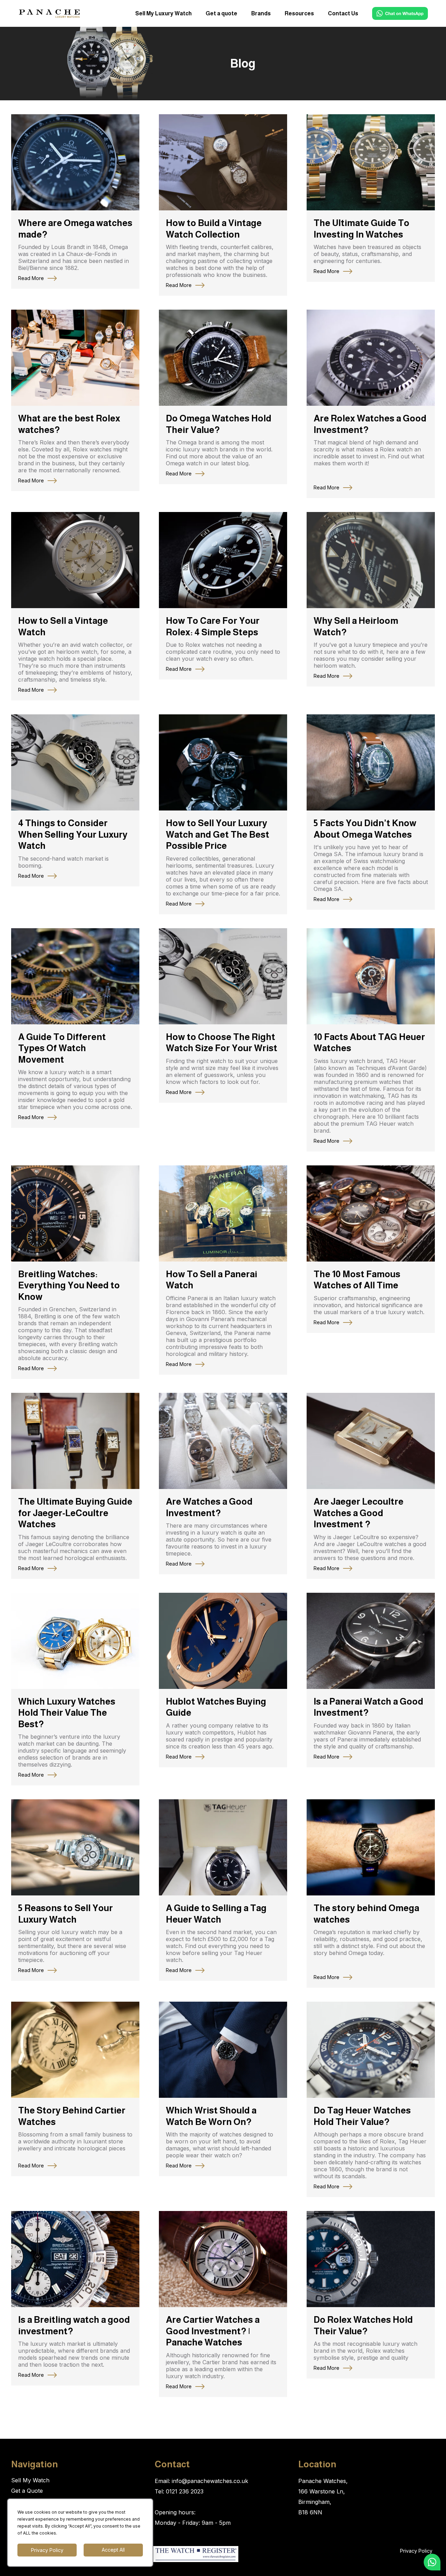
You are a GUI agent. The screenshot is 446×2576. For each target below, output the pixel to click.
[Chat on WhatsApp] (400, 13)
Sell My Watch (30, 2480)
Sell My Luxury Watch (163, 13)
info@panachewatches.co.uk (210, 2481)
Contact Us (343, 13)
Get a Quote (27, 2491)
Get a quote (221, 13)
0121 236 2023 (185, 2491)
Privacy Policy (416, 2551)
